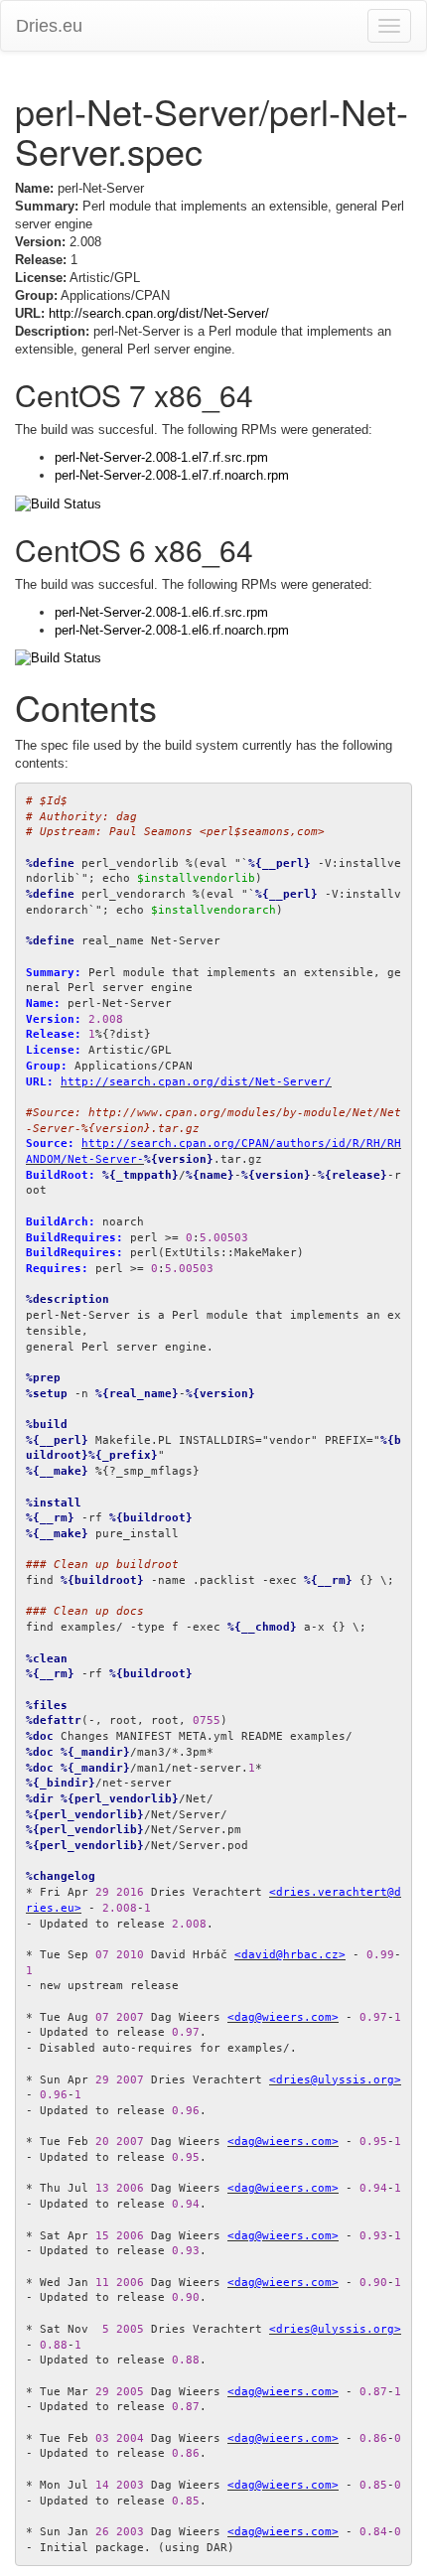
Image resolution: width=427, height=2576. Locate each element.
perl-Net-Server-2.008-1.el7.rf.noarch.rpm (172, 475)
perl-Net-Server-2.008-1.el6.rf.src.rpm (161, 612)
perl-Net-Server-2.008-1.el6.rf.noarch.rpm (172, 630)
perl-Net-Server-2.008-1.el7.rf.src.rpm (161, 457)
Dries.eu (49, 26)
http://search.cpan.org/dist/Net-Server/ (159, 313)
